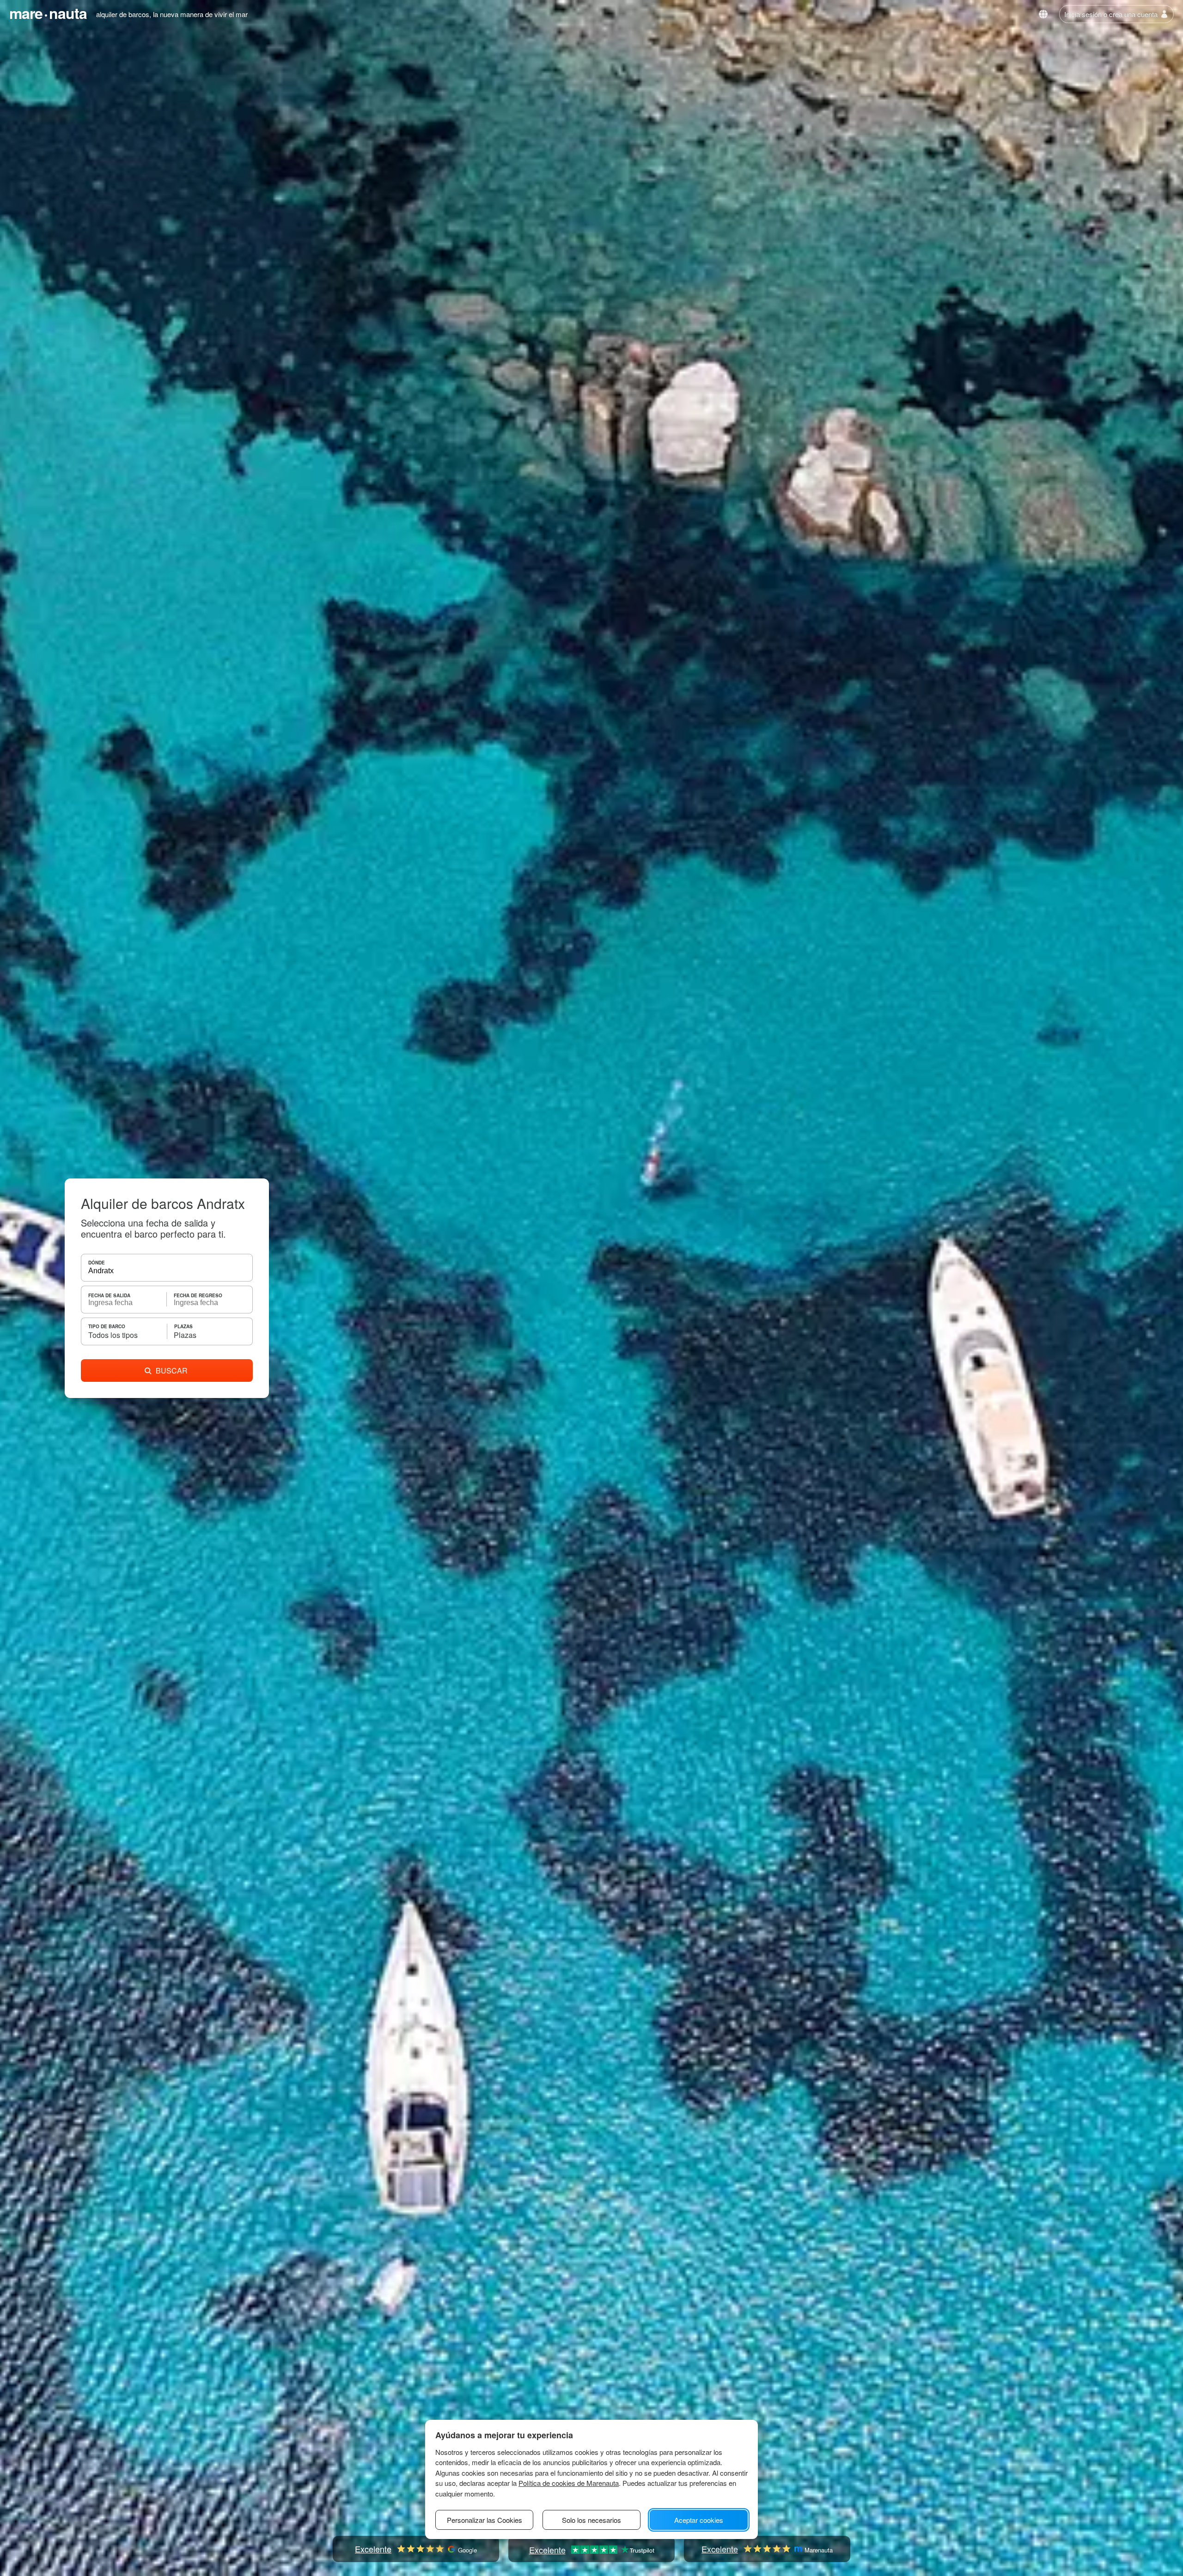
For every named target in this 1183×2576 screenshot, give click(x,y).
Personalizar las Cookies (485, 2520)
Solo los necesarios (591, 2520)
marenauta (48, 13)
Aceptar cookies (699, 2520)
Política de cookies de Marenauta (569, 2483)
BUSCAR (172, 1370)
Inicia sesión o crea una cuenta (1111, 14)
